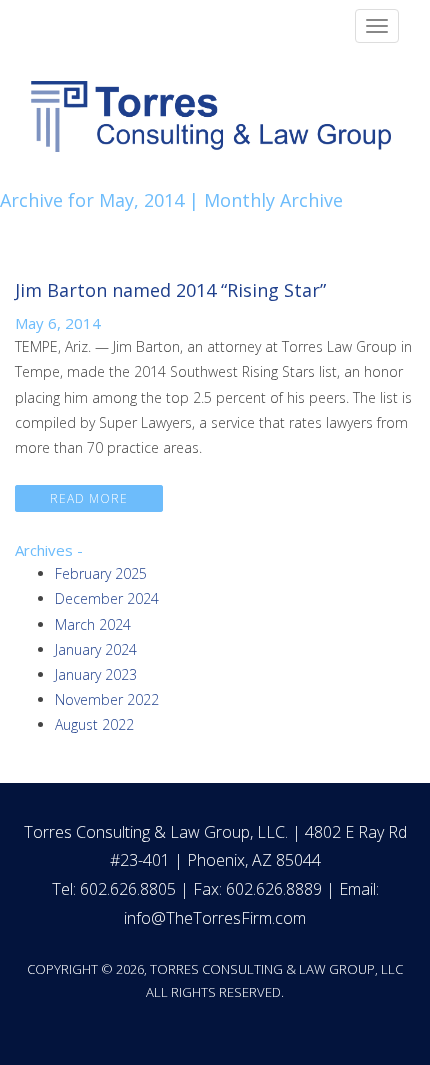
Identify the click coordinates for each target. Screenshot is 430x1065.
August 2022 (94, 724)
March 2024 (93, 624)
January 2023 (96, 674)
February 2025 (101, 573)
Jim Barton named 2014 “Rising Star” (170, 290)
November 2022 (107, 699)
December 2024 (107, 598)
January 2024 (96, 649)
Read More (89, 498)
